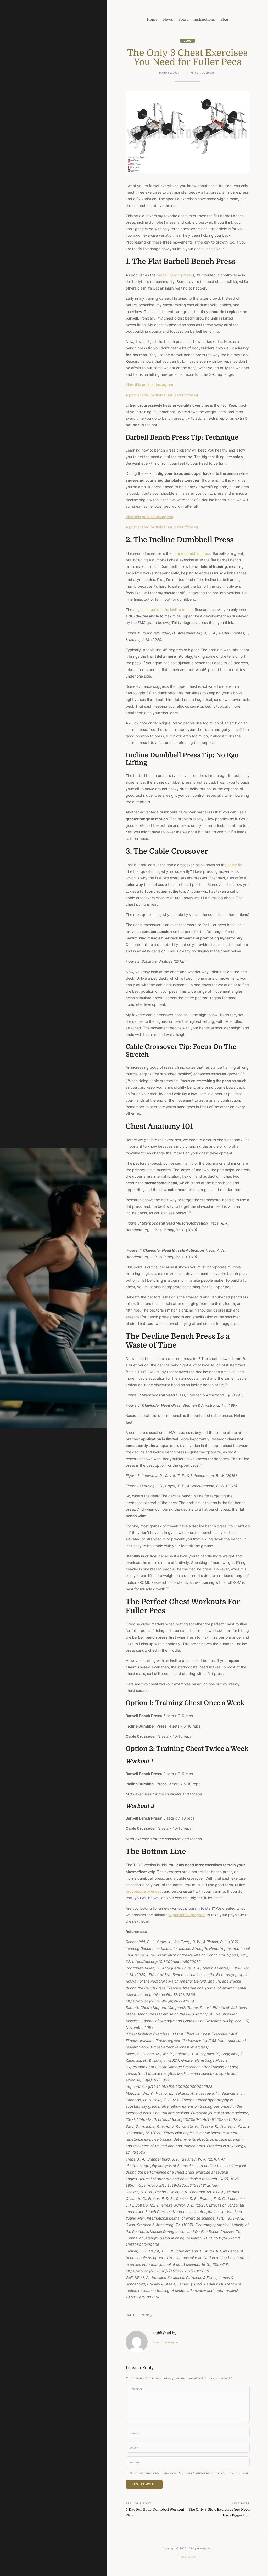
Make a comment (203, 73)
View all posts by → (166, 2343)
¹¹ (201, 1465)
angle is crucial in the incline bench (163, 610)
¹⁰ (226, 1385)
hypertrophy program (187, 1915)
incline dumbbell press (192, 553)
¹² (167, 1589)
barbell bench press (174, 275)
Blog (188, 41)
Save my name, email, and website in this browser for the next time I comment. (189, 2473)
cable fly (235, 865)
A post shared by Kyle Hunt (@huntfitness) (162, 395)
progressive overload (144, 1891)
